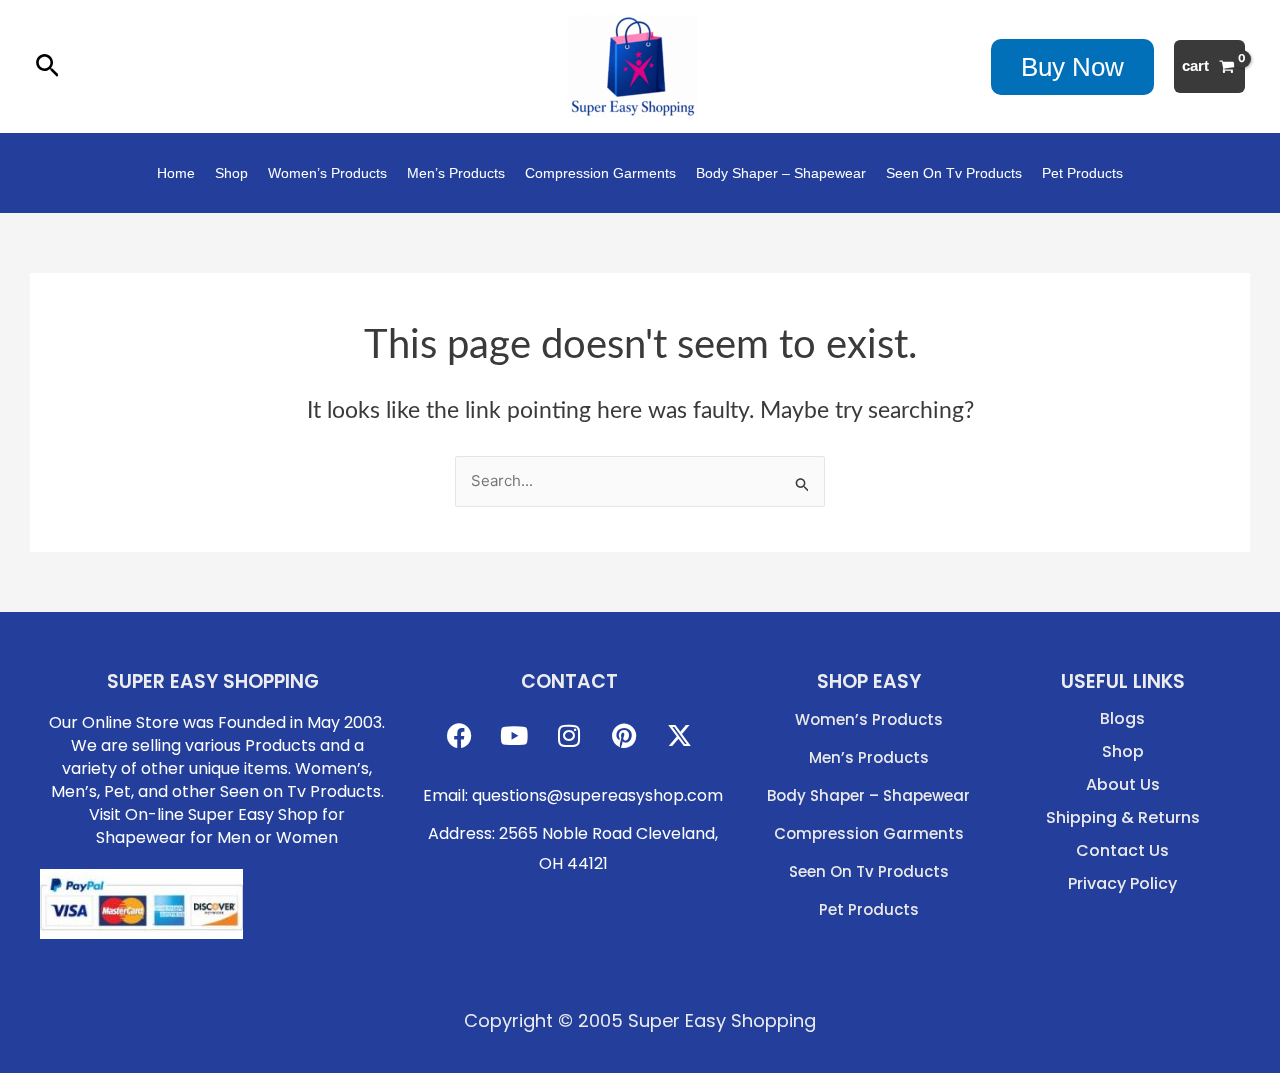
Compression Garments (600, 173)
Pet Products (1082, 173)
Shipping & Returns (1123, 818)
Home (176, 173)
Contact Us (1122, 851)
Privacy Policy (1122, 884)
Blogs (1122, 719)
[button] (47, 67)
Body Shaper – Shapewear (781, 173)
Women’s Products (327, 173)
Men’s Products (456, 173)
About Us (1123, 785)
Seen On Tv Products (954, 173)
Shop (231, 173)
